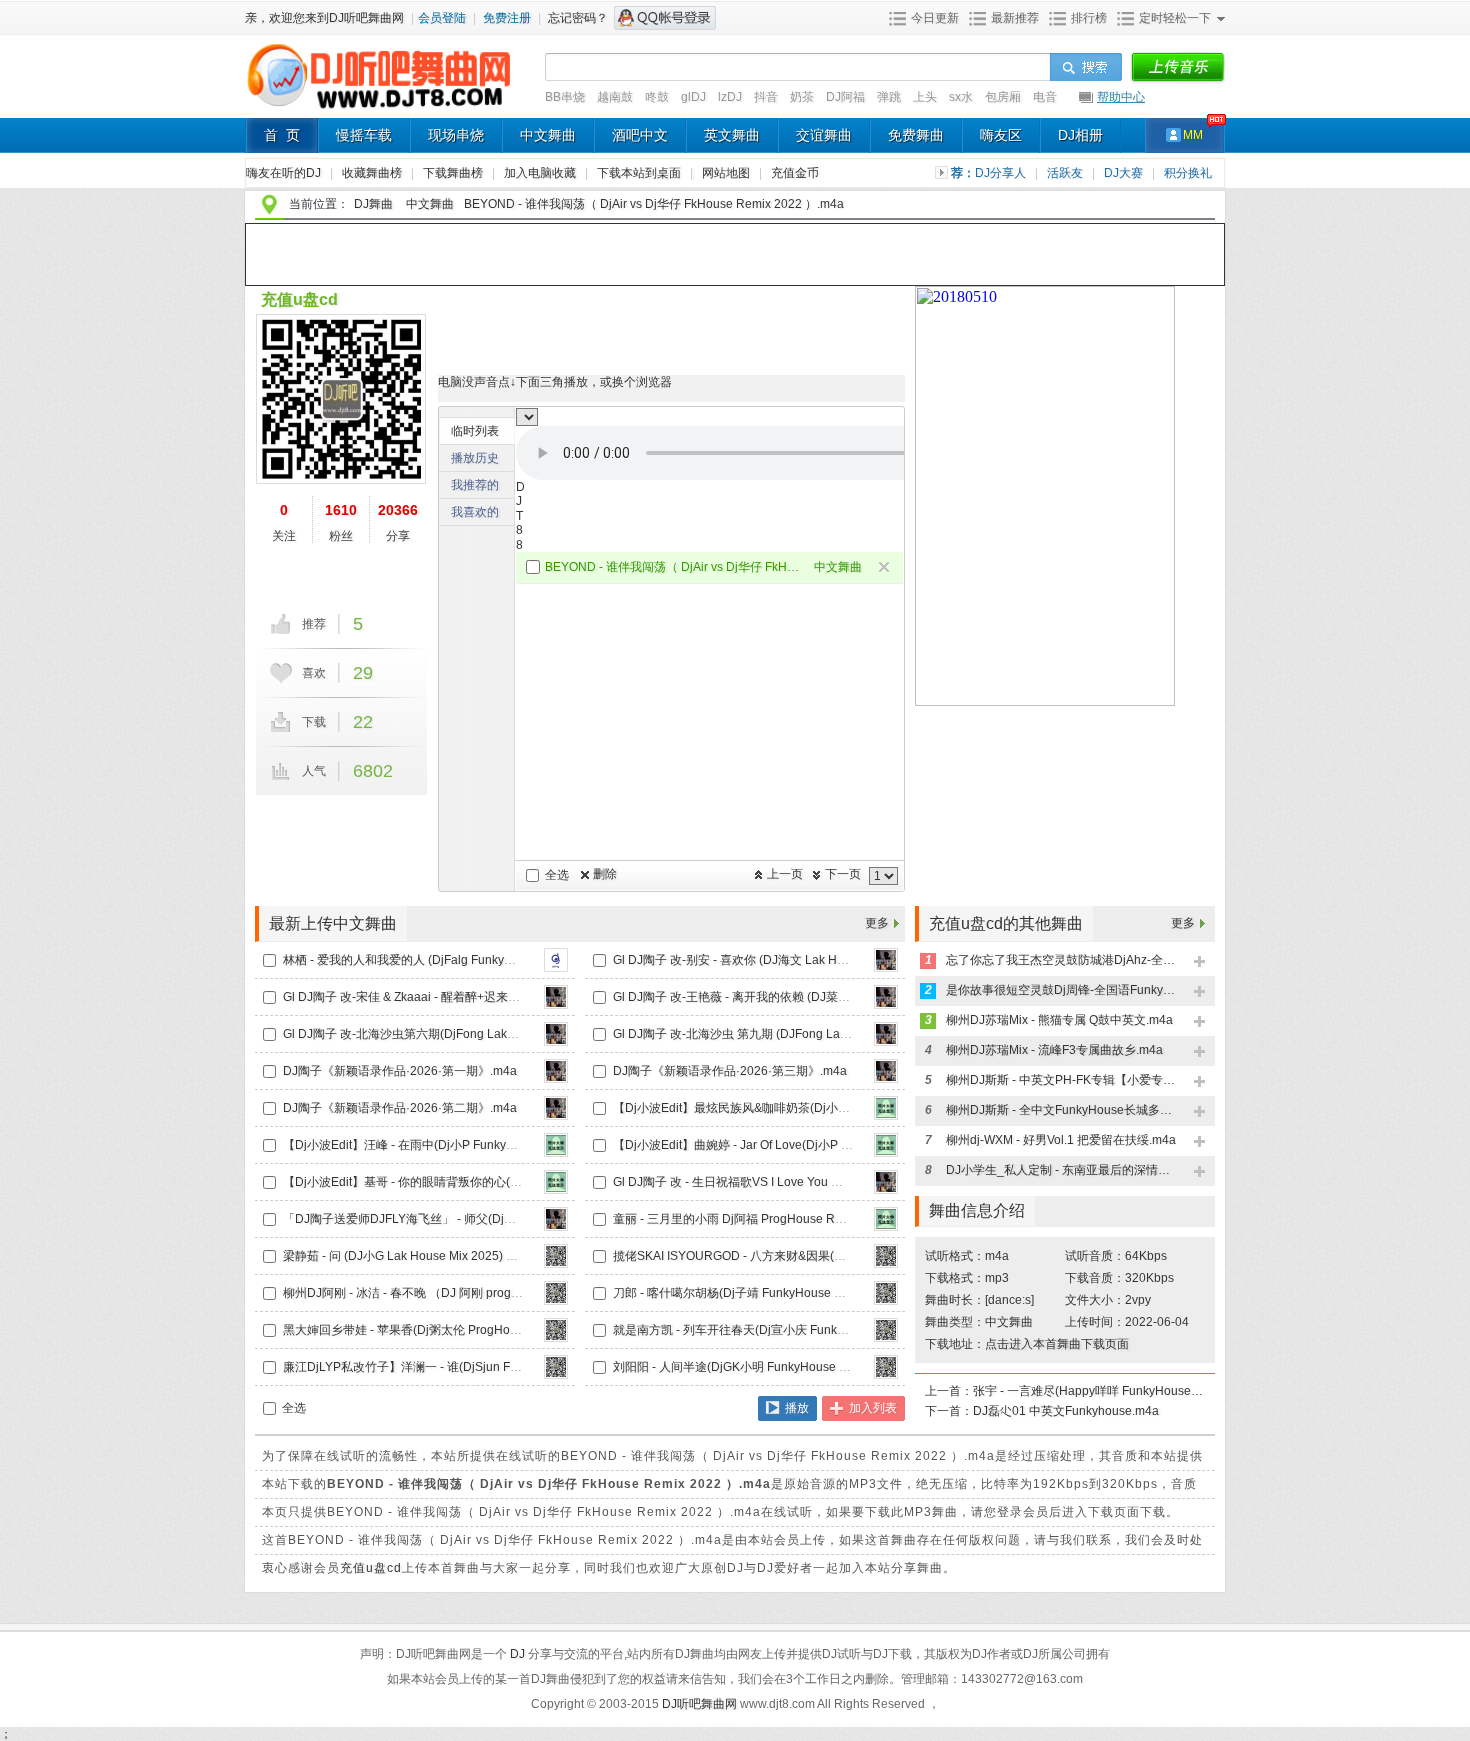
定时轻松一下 (1175, 18)
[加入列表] (1200, 962)
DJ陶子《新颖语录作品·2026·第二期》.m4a (400, 1108)
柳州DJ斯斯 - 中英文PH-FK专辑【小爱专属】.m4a (1061, 1080)
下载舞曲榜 (454, 173)
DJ (519, 1654)
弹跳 (889, 97)
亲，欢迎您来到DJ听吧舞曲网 (326, 18)
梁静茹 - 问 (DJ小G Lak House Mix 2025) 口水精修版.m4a (438, 1256)
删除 (605, 874)
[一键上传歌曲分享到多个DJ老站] (1177, 68)
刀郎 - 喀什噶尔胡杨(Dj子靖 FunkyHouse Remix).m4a (756, 1293)
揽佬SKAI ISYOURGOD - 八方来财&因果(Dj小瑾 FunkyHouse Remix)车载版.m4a (830, 1256)
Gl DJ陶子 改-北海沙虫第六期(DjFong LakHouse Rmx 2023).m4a (458, 1034)
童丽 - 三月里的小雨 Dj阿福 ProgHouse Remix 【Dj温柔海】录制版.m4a (806, 1219)
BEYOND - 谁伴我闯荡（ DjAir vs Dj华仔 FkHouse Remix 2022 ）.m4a (672, 567)
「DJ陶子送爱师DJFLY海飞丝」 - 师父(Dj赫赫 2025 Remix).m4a (455, 1219)
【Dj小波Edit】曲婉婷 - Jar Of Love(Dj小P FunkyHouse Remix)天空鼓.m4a (814, 1145)
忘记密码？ (578, 18)
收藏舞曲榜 (373, 173)
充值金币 (795, 173)
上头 (925, 97)
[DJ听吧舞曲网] (379, 108)
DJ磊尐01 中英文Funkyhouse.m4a (1066, 1411)
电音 (1045, 97)
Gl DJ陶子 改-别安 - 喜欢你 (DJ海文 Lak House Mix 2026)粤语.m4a (792, 960)
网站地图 (727, 173)
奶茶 (802, 97)
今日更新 (935, 18)
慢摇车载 (364, 135)
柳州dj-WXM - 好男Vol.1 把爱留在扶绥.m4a (1061, 1140)
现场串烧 (456, 135)
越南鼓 (615, 97)
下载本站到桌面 (646, 173)
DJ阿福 (845, 97)
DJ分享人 (1002, 173)
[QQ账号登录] (665, 18)
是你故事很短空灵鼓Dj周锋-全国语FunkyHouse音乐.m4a (1061, 990)
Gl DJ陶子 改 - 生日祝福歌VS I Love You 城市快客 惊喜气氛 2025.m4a (800, 1182)
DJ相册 (1080, 135)
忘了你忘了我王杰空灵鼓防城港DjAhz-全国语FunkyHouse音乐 (1061, 960)
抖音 (766, 97)
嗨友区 (1001, 135)
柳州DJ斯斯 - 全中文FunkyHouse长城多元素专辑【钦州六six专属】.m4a (1061, 1110)
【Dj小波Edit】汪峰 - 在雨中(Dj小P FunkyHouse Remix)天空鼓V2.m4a (472, 1145)
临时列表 (475, 431)
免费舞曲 (916, 135)
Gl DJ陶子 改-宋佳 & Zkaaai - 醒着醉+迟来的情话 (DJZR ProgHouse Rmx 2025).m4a (510, 997)
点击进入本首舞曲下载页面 (1057, 1344)
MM (1193, 135)
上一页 (785, 874)
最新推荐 (1015, 18)
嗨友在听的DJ (285, 173)
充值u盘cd (299, 299)
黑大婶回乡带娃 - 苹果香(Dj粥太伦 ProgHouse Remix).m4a (441, 1330)
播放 (797, 1408)
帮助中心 (1121, 97)
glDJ (693, 97)
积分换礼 (1188, 173)
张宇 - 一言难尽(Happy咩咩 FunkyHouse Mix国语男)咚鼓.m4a (1088, 1391)
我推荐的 (475, 485)
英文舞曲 (732, 135)
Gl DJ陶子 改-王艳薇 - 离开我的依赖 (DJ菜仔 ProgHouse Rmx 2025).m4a (809, 997)
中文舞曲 (548, 135)
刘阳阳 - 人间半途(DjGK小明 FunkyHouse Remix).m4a (759, 1367)
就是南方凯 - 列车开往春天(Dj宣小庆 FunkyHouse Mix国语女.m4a (788, 1330)
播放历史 (475, 458)
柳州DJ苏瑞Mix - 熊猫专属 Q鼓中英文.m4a (1059, 1020)
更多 (877, 923)
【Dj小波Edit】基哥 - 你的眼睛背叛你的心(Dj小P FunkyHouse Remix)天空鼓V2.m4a (508, 1182)
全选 (557, 875)
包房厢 (1003, 97)
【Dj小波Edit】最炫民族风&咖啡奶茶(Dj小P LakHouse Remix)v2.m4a (800, 1108)
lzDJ (730, 97)
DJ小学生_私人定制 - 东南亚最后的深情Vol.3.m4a (1061, 1170)
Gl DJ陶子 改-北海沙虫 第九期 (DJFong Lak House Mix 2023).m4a (791, 1034)
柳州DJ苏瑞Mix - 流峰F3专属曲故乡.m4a (1054, 1050)
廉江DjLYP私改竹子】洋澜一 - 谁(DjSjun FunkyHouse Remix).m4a (462, 1367)
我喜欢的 (475, 512)
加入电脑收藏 (541, 173)
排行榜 (1089, 18)
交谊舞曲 (824, 135)
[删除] (885, 568)
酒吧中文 (640, 135)
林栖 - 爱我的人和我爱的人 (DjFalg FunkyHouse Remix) (432, 960)
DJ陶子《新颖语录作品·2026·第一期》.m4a (400, 1071)
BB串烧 (565, 97)
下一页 (843, 874)
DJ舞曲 (373, 204)
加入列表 (873, 1408)
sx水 (961, 97)
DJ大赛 (1125, 173)
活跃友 (1066, 173)
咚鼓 (657, 97)
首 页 (282, 135)
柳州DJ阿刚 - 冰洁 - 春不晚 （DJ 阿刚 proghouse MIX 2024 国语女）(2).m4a (488, 1293)
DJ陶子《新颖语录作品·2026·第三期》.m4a (730, 1071)
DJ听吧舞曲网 (701, 1704)
